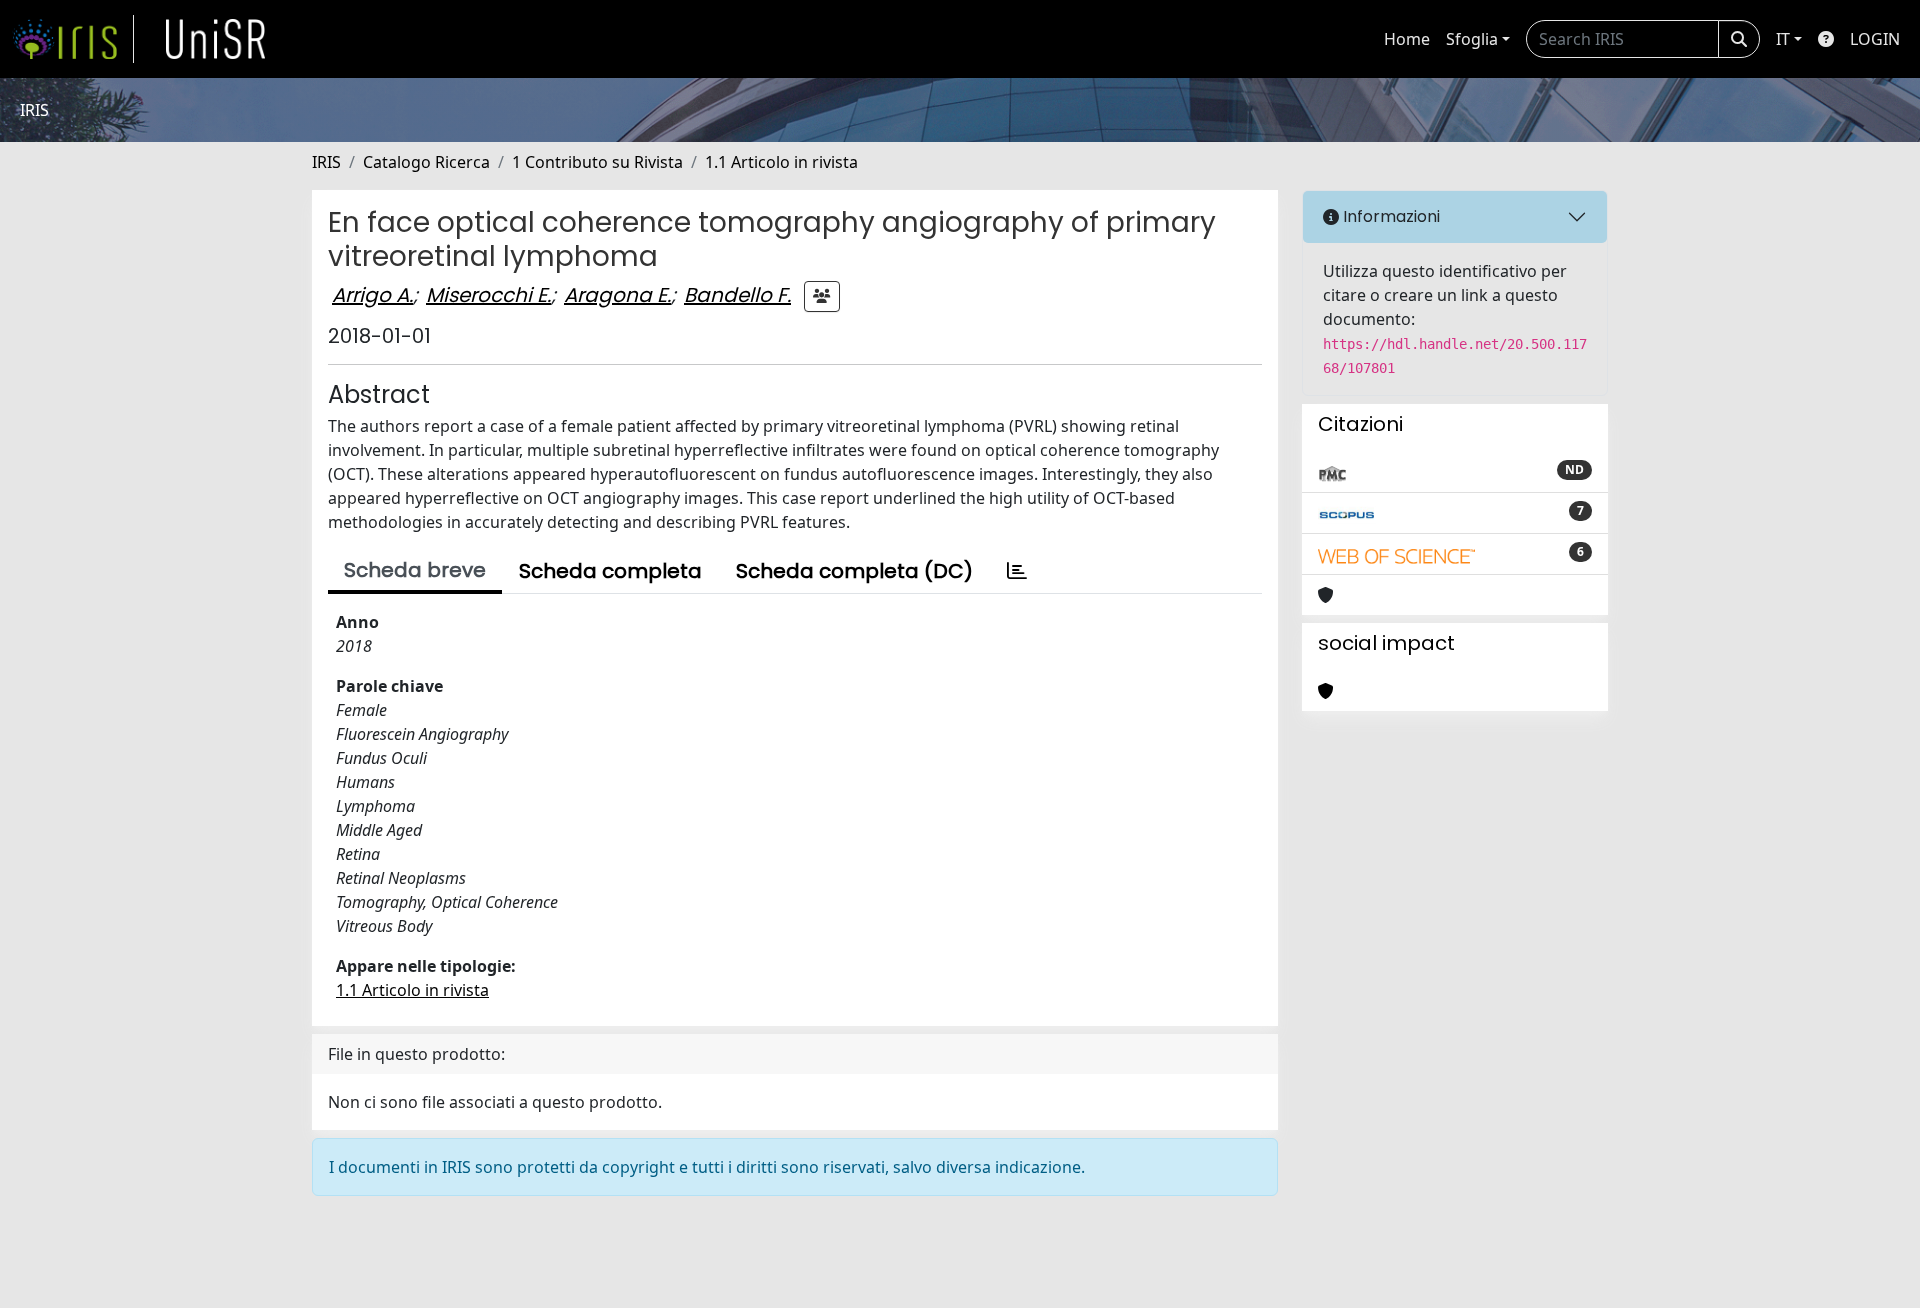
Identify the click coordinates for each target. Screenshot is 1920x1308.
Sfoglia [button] (1472, 39)
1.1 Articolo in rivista (781, 162)
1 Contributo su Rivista (597, 162)
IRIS (326, 162)
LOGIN (1875, 39)
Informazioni (1389, 216)
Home (1407, 39)
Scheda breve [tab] (415, 570)
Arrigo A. (372, 295)
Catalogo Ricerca (426, 162)
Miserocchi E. (488, 295)
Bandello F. (737, 295)
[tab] (1017, 571)
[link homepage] (73, 39)
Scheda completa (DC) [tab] (854, 571)
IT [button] (1783, 39)
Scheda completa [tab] (610, 571)
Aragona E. (617, 295)
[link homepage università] (216, 39)
